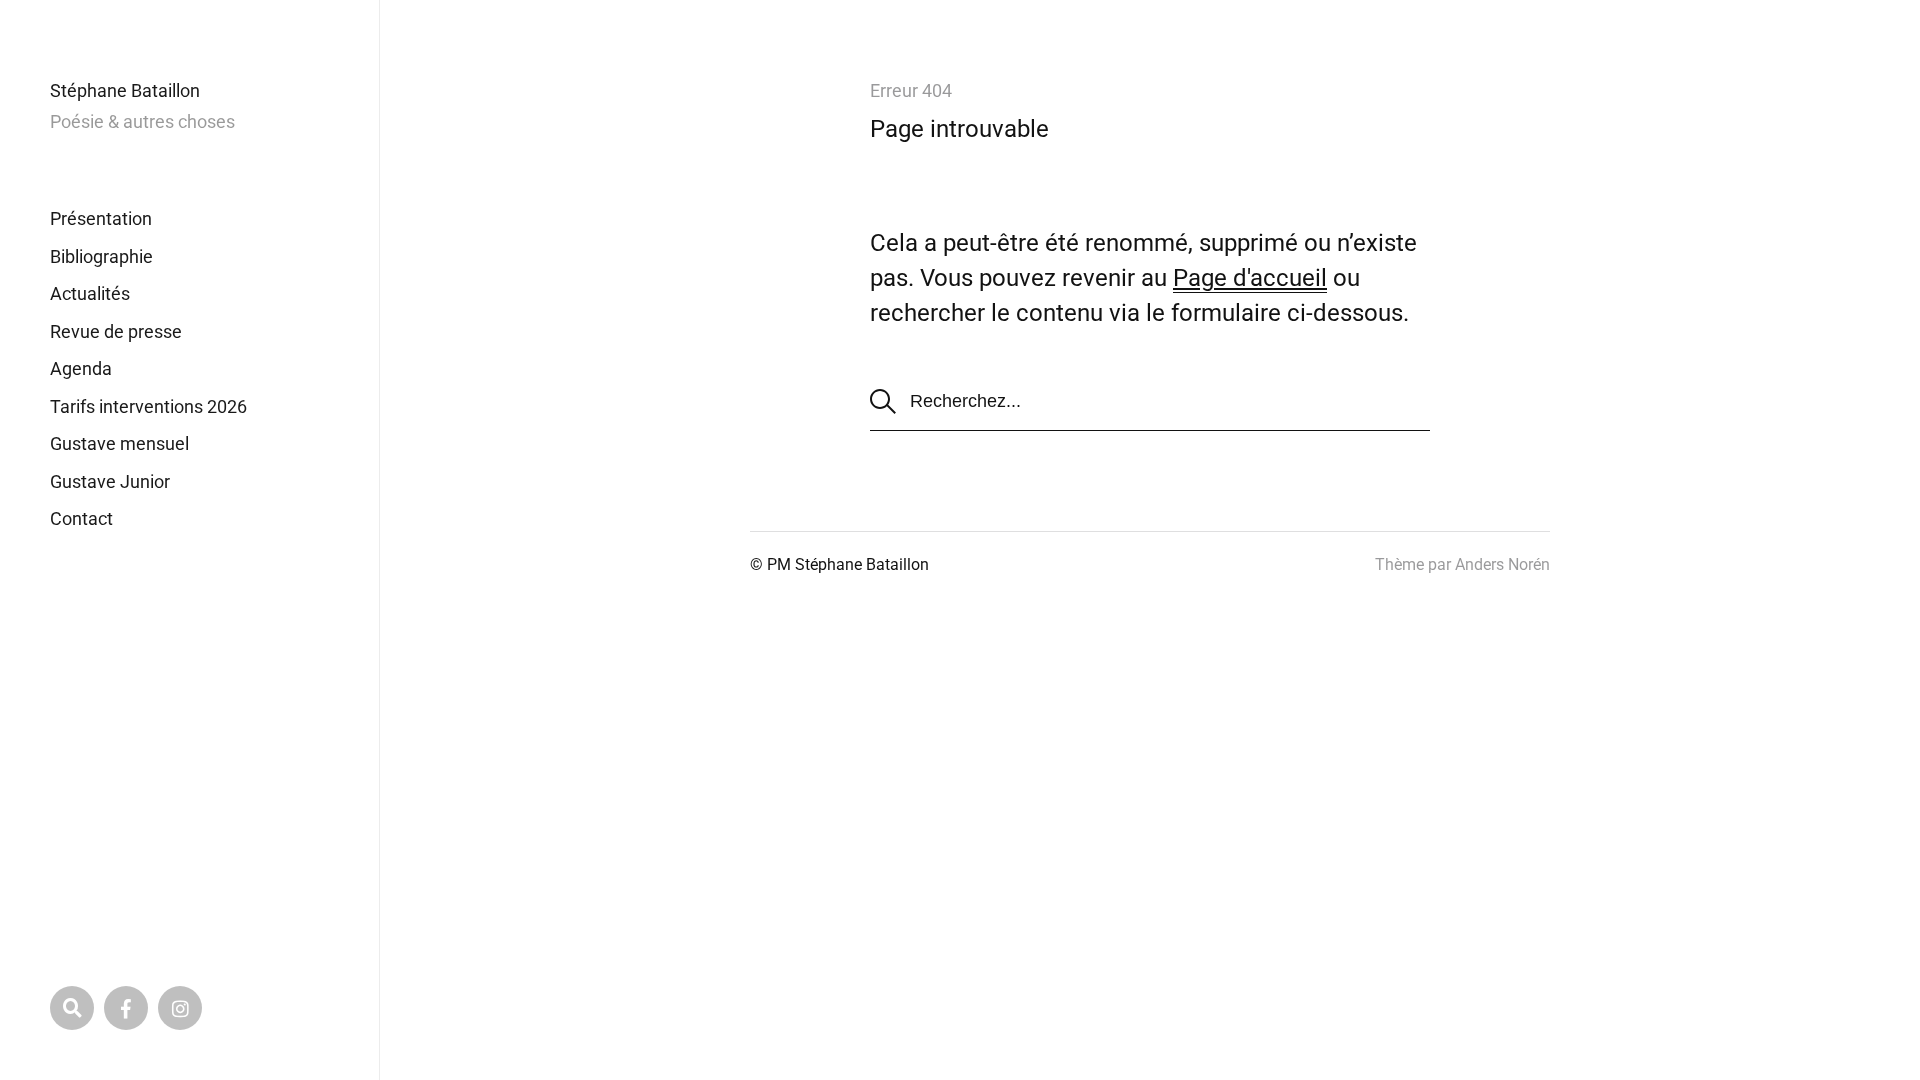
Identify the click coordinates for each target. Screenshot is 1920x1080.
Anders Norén (1502, 564)
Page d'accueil (1250, 278)
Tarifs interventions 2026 (148, 406)
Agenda (81, 368)
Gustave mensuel (119, 443)
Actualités (90, 293)
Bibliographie (101, 256)
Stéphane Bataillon (125, 90)
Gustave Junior (110, 481)
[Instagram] (180, 1008)
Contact (81, 518)
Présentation (101, 218)
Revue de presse (116, 331)
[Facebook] (126, 1008)
